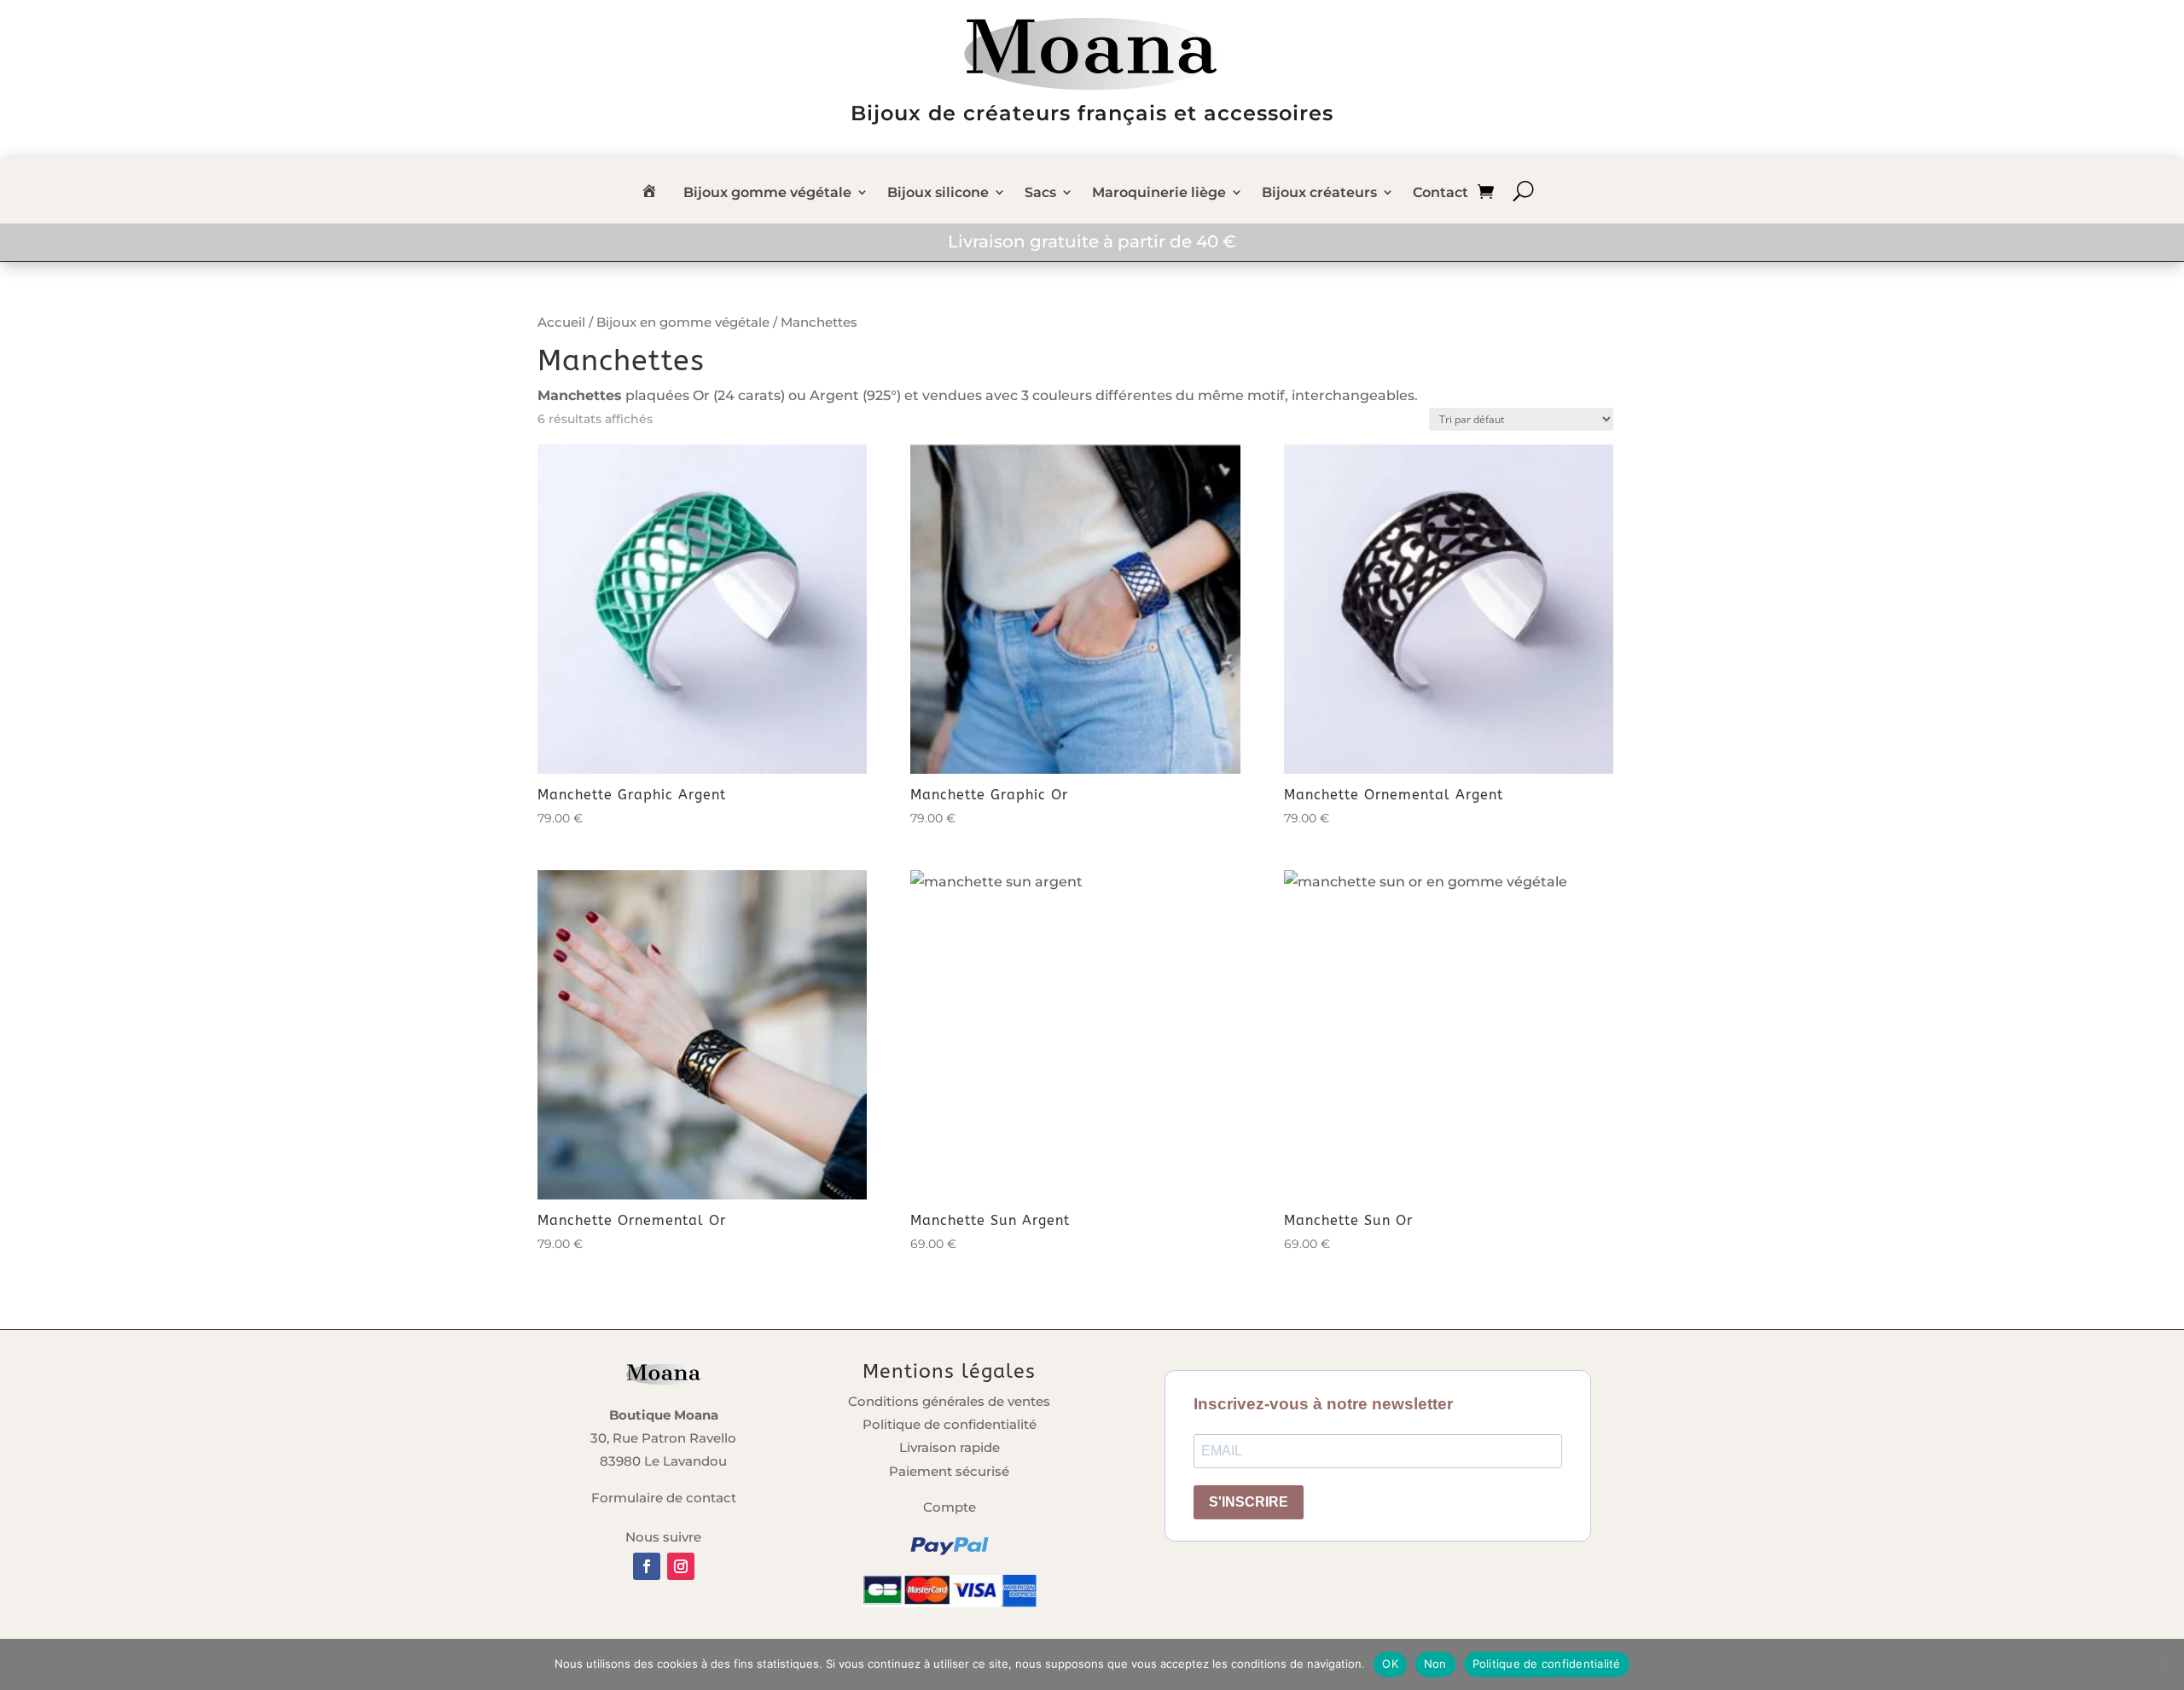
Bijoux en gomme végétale (683, 322)
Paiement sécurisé (949, 1471)
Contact (1441, 194)
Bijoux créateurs (1319, 194)
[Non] (2163, 1664)
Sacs (1040, 194)
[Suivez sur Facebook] (647, 1566)
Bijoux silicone (938, 194)
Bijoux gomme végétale (767, 194)
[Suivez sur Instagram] (681, 1566)
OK (1390, 1664)
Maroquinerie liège (1159, 194)
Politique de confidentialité (950, 1424)
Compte (950, 1507)
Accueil (561, 322)
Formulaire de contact (664, 1498)
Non (1435, 1664)
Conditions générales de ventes (949, 1401)
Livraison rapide (950, 1447)
